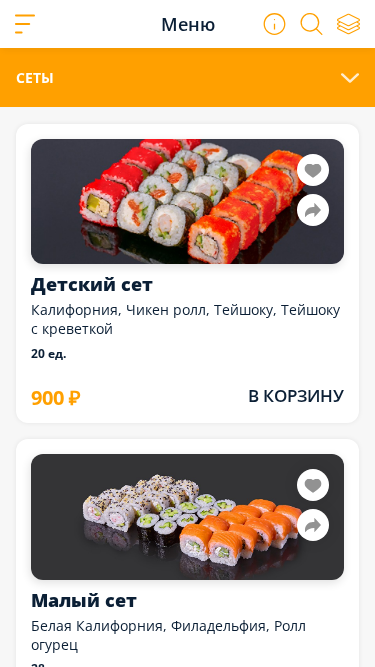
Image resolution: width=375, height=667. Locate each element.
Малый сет (84, 600)
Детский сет (92, 284)
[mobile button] (25, 24)
